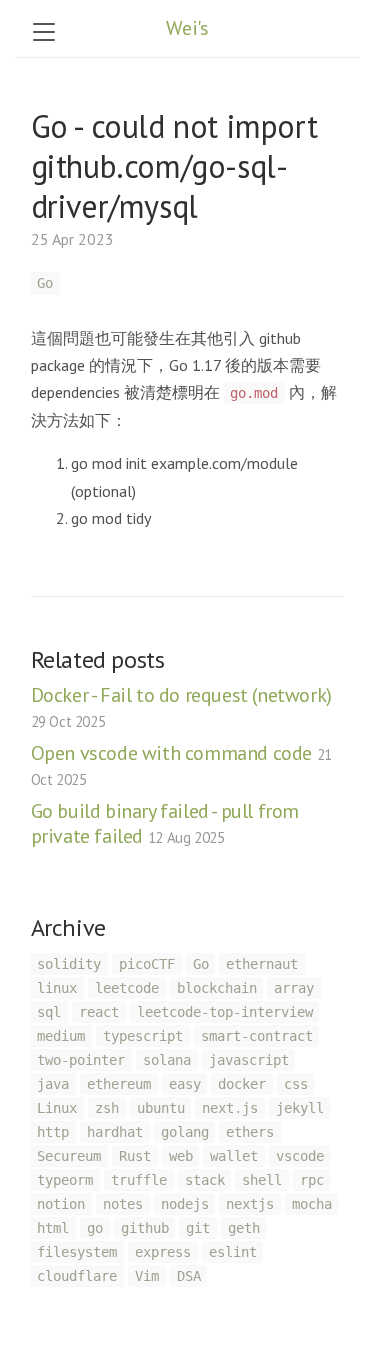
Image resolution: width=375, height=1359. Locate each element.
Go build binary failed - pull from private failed (165, 823)
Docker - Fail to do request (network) (181, 706)
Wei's (187, 28)
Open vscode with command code (181, 764)
